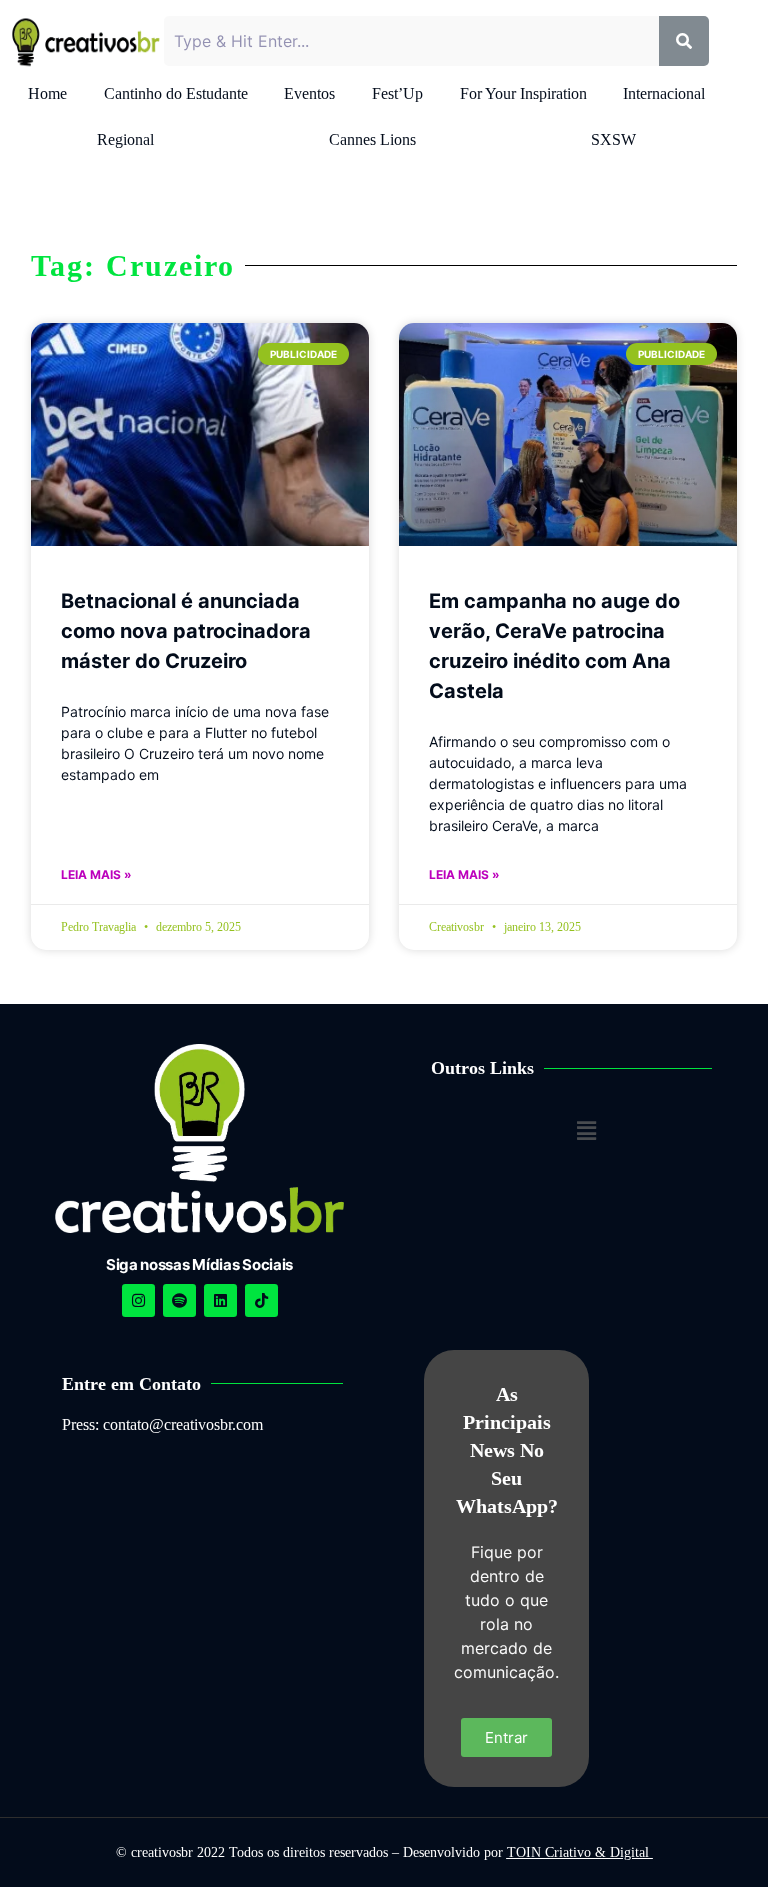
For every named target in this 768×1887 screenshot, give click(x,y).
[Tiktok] (261, 1300)
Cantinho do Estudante (176, 93)
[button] (587, 1130)
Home (47, 93)
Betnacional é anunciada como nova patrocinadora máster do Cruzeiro (186, 631)
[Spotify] (179, 1300)
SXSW (613, 139)
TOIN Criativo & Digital (580, 1852)
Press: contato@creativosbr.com (162, 1424)
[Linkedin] (220, 1300)
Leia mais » (96, 874)
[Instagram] (138, 1300)
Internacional (664, 93)
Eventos (309, 93)
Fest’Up (397, 93)
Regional (125, 139)
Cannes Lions (372, 139)
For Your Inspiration (523, 93)
